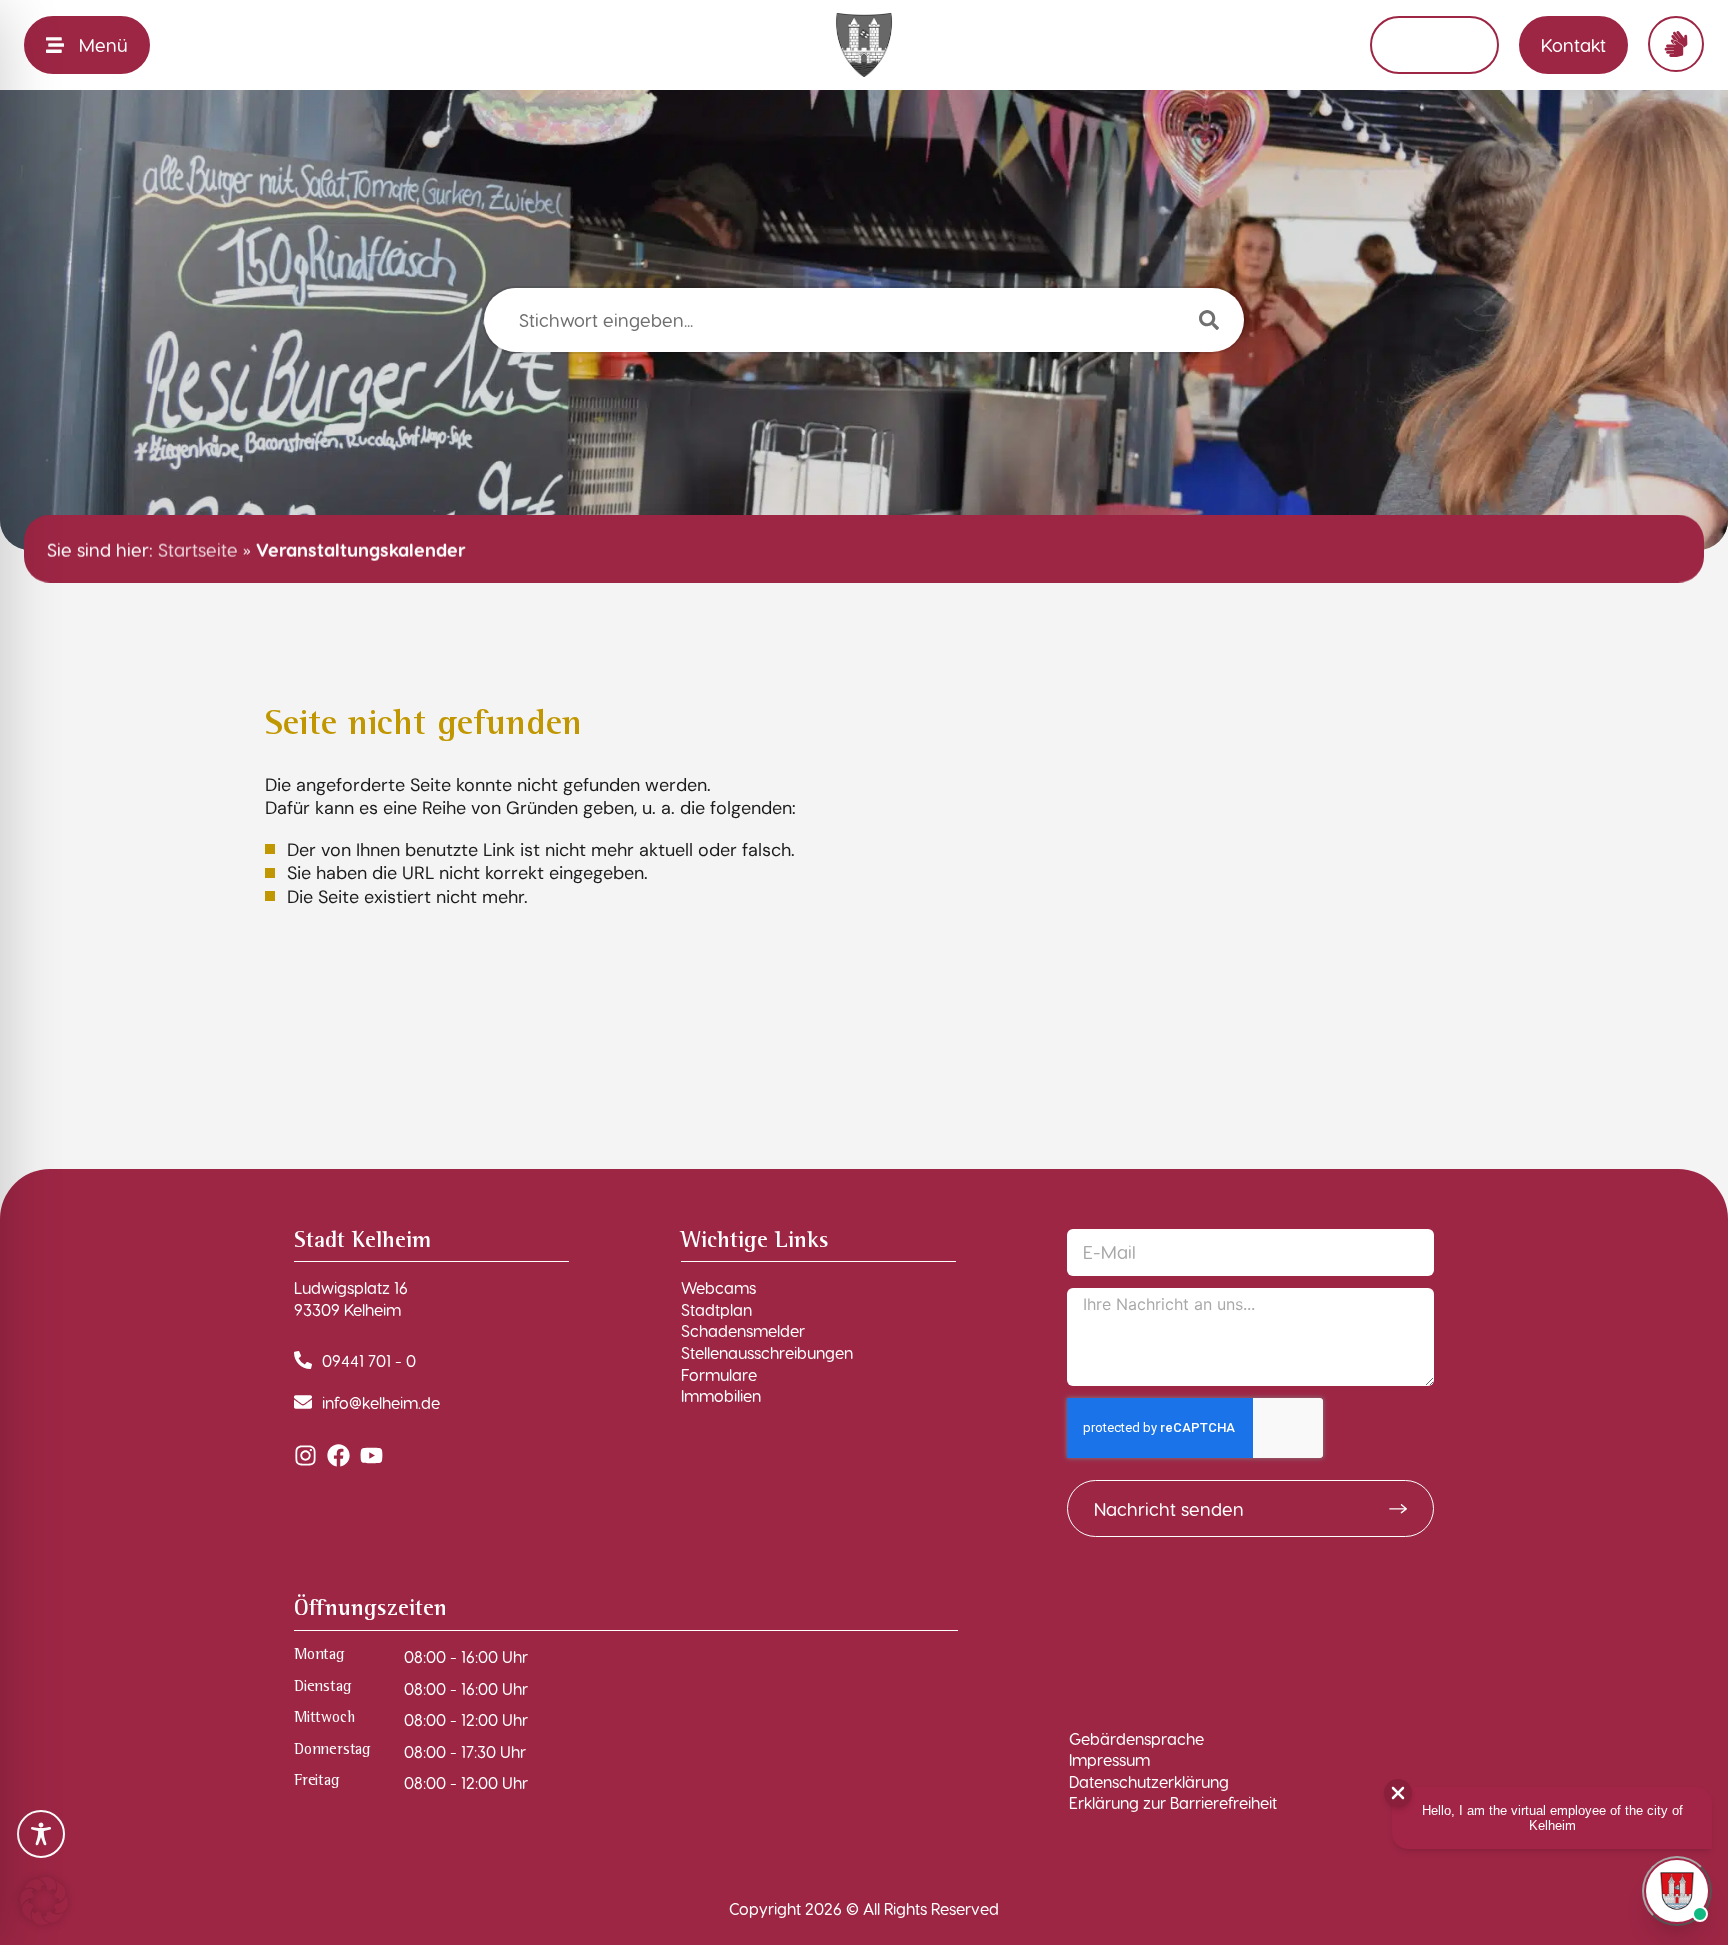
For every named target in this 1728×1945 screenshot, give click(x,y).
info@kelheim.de (381, 1402)
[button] (44, 1901)
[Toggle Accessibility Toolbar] (41, 1834)
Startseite (198, 548)
